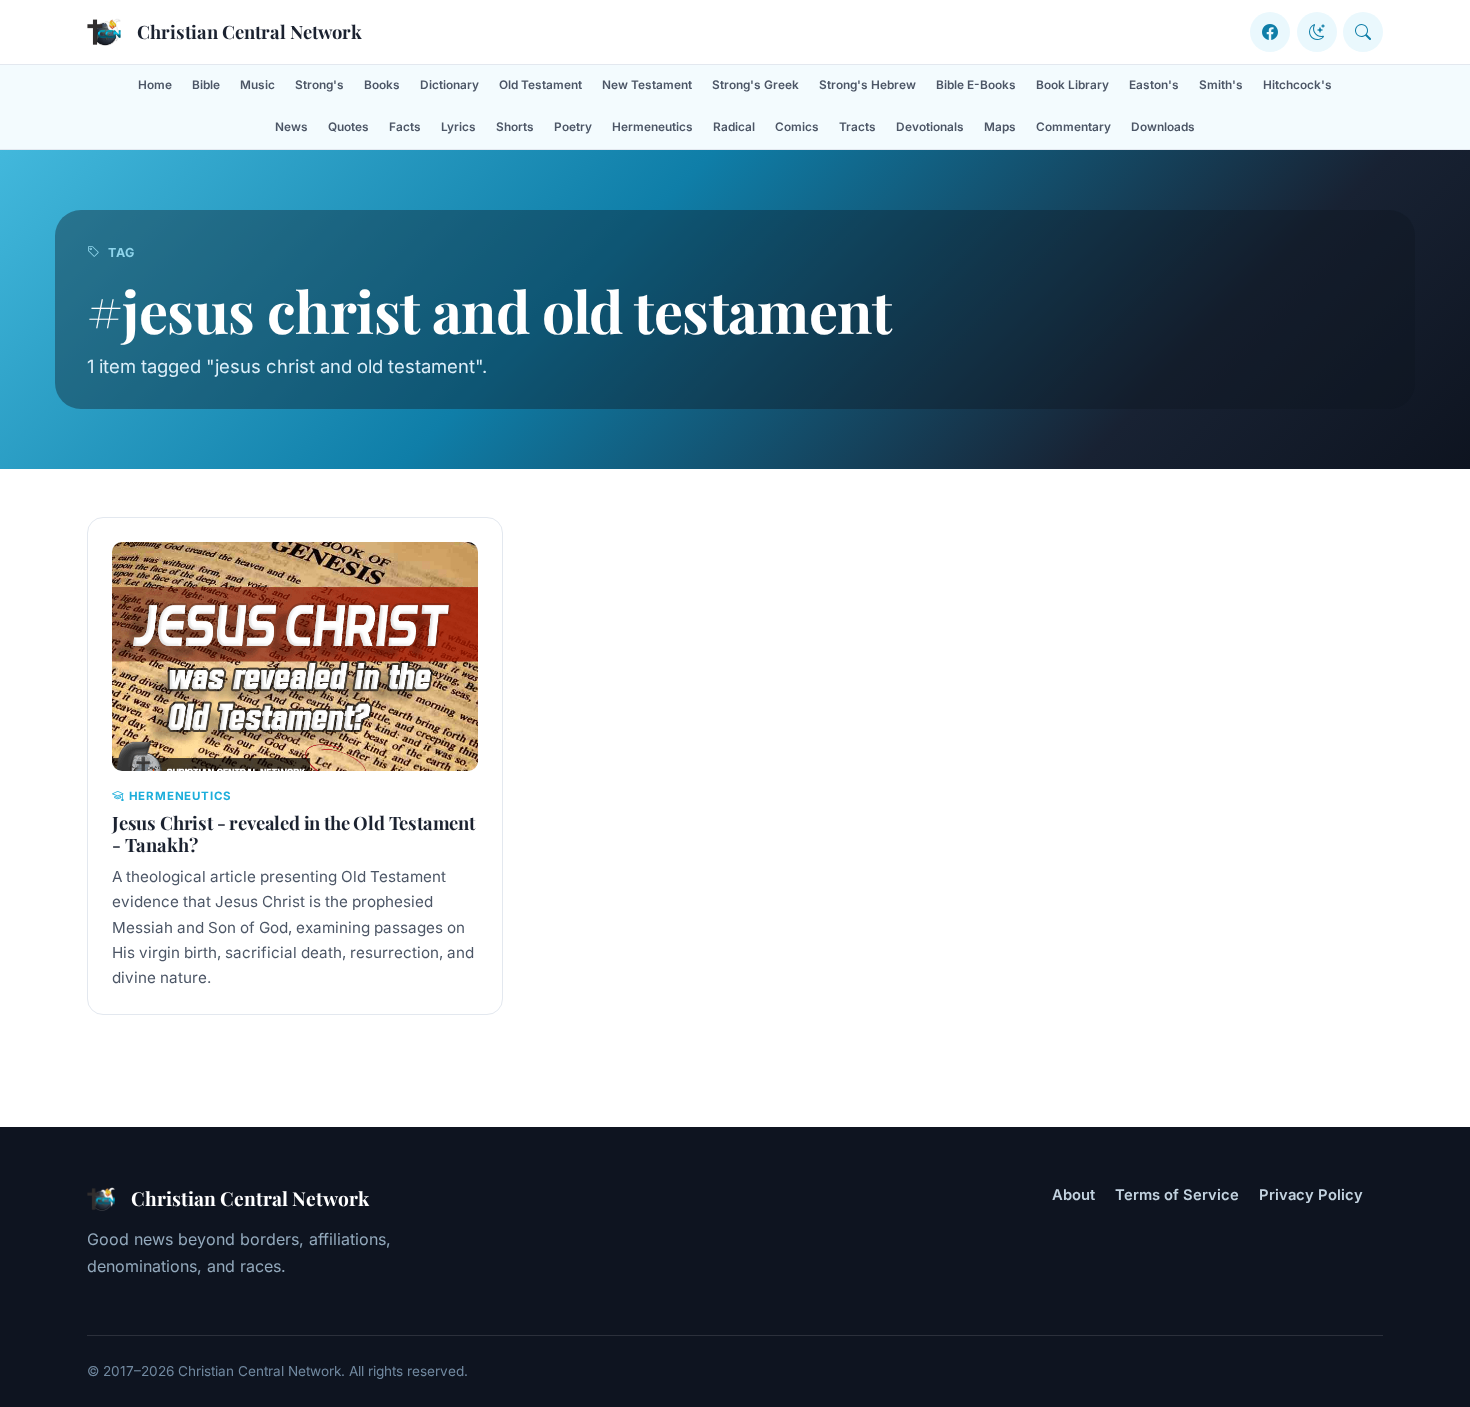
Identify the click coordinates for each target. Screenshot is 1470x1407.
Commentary (1073, 127)
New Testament (647, 85)
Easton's (1154, 85)
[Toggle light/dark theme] (1317, 32)
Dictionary (449, 85)
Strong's (319, 85)
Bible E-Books (976, 85)
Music (257, 85)
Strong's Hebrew (867, 85)
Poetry (573, 127)
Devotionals (930, 127)
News (291, 127)
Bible (206, 85)
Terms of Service (1177, 1195)
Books (382, 85)
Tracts (857, 127)
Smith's (1221, 85)
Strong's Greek (755, 85)
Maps (1000, 127)
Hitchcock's (1297, 85)
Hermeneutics (652, 127)
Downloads (1163, 127)
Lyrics (458, 127)
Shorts (515, 127)
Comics (797, 127)
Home (155, 85)
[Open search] (1363, 32)
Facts (405, 127)
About (1073, 1195)
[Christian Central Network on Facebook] (1270, 32)
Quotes (348, 127)
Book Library (1072, 85)
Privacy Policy (1311, 1195)
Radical (734, 127)
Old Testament (540, 85)
